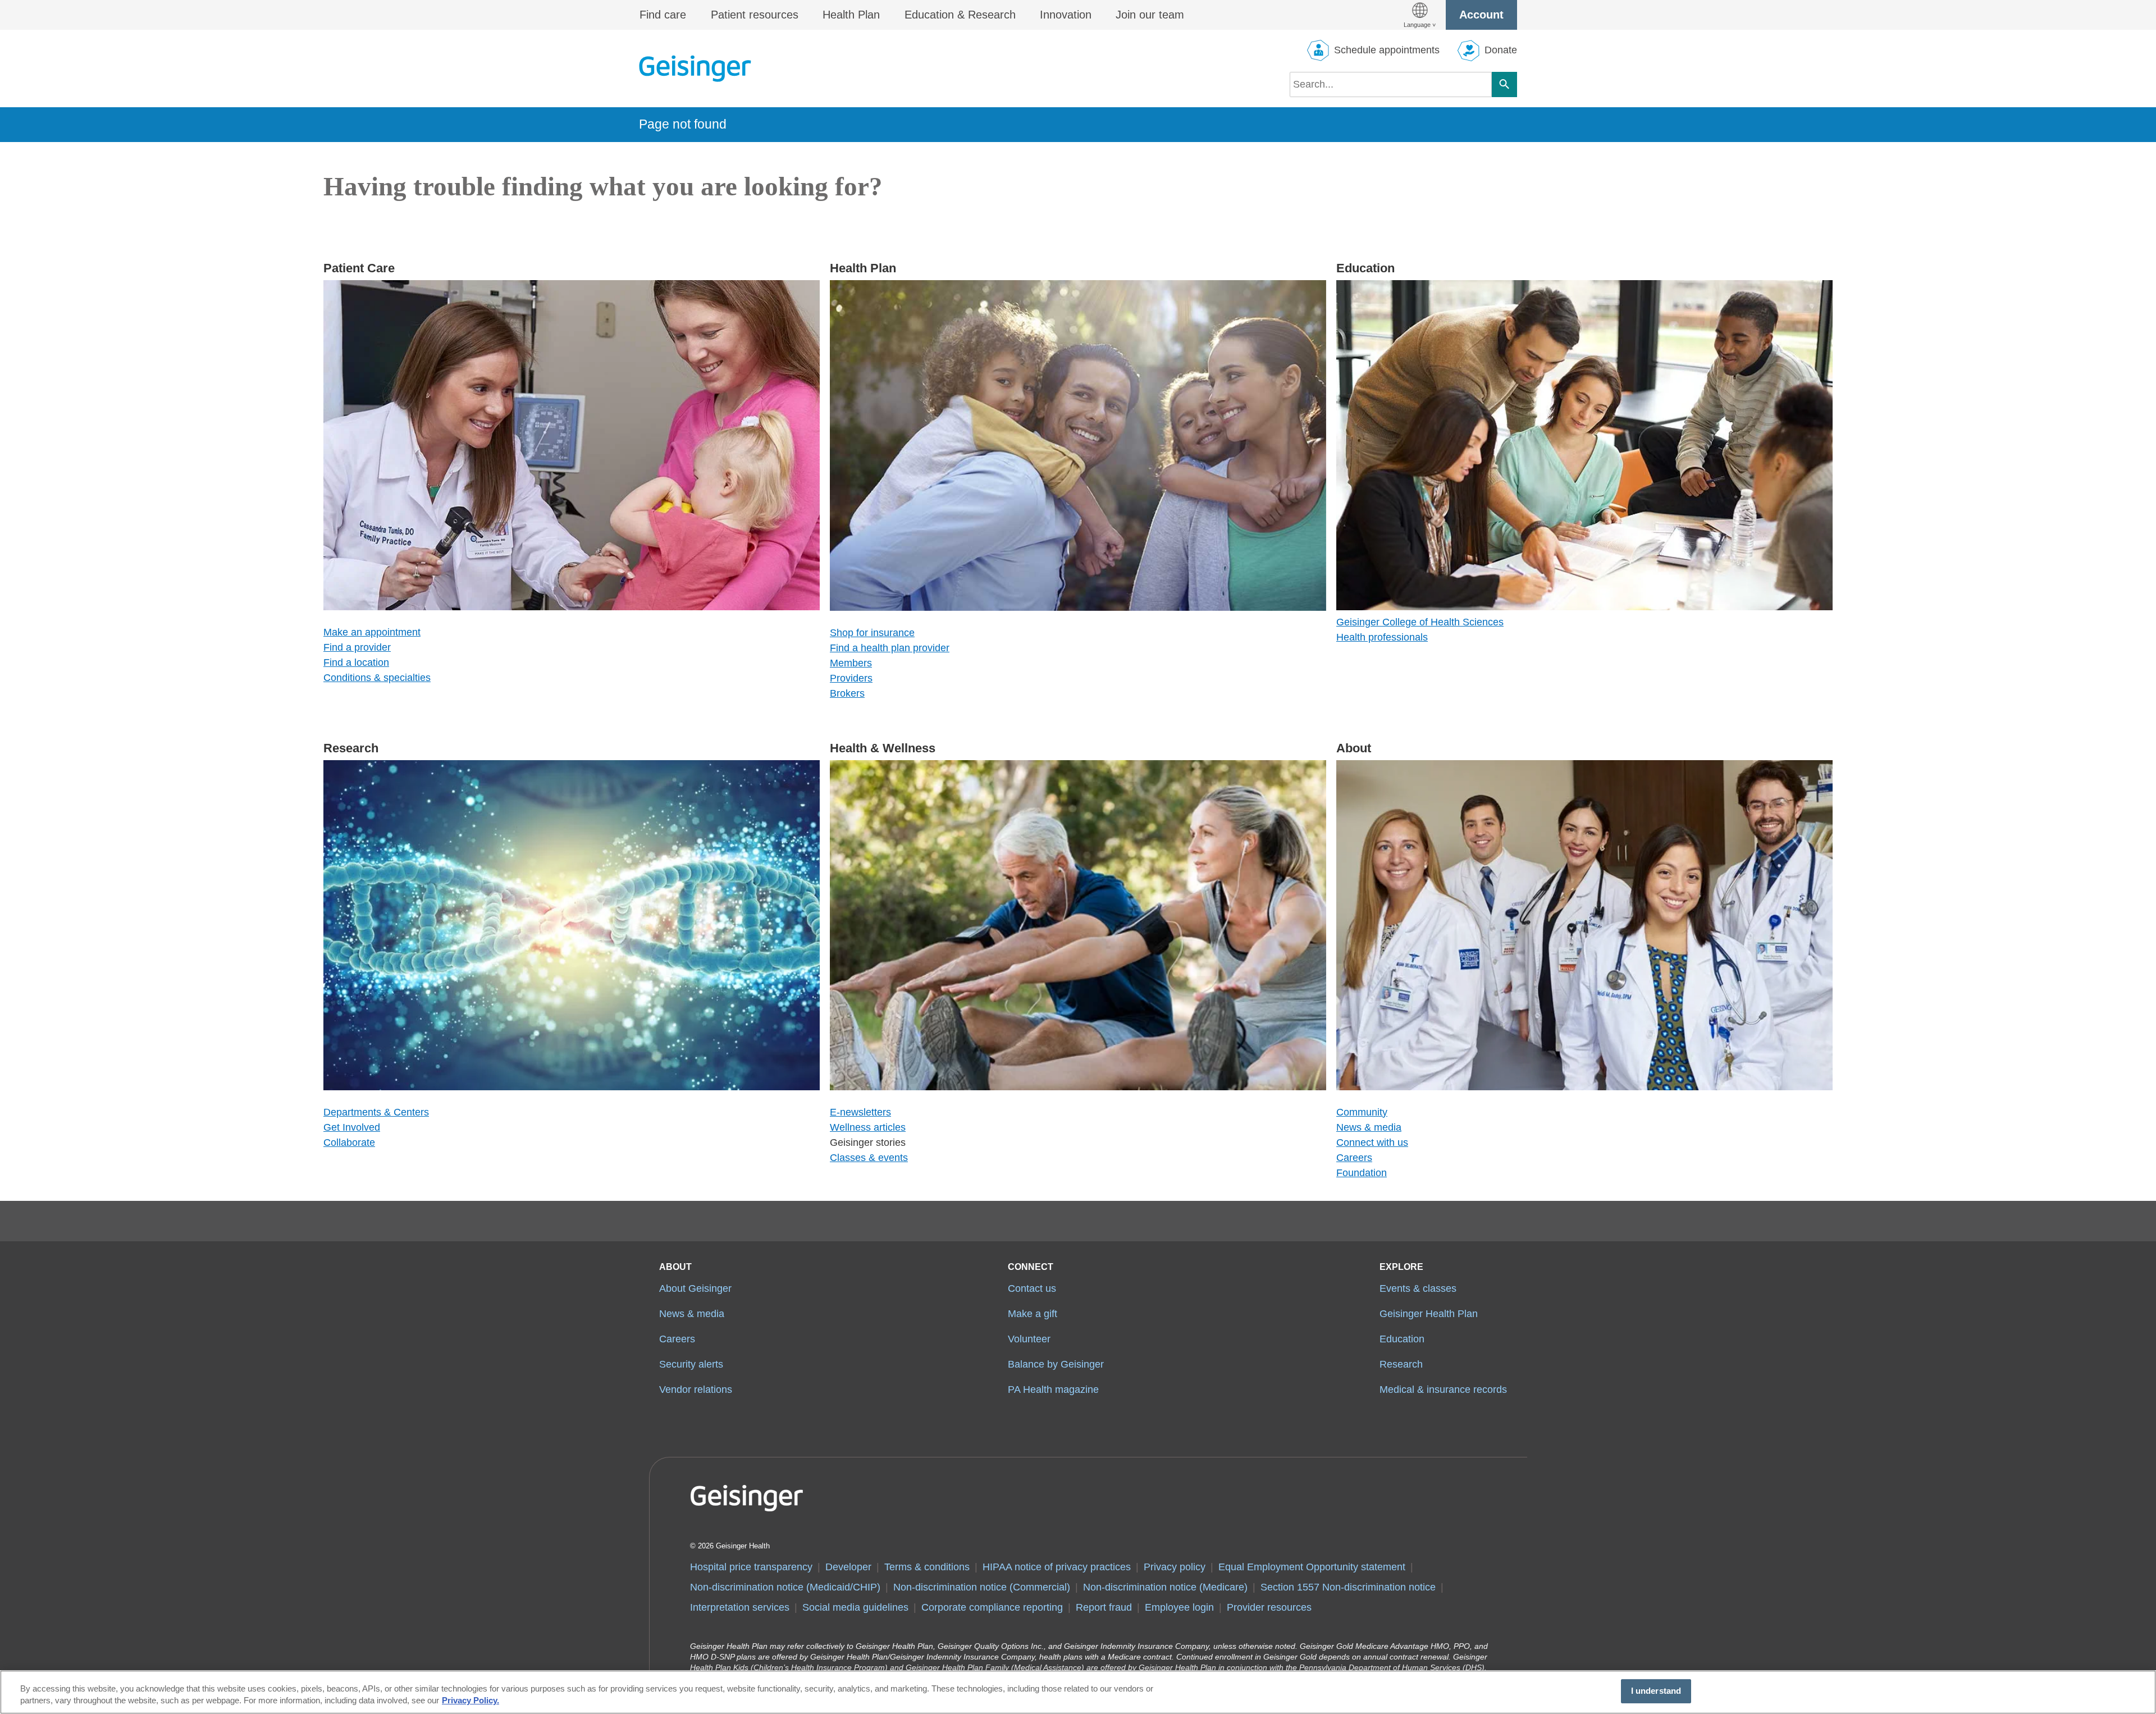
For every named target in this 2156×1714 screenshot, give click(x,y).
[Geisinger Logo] (695, 68)
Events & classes (1418, 1288)
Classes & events (869, 1158)
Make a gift (1033, 1314)
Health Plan (851, 15)
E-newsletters (860, 1112)
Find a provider (357, 647)
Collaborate (349, 1142)
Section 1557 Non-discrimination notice (1348, 1587)
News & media (1369, 1127)
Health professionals (1382, 637)
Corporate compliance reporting (992, 1607)
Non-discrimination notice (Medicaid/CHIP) (785, 1587)
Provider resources (1269, 1607)
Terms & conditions (927, 1567)
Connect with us (1372, 1142)
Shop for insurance (872, 633)
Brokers (847, 693)
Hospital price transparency (751, 1567)
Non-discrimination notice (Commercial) (982, 1587)
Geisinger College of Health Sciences (1420, 622)
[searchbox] (1391, 84)
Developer (848, 1567)
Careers (1354, 1158)
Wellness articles (868, 1127)
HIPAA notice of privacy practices (1057, 1567)
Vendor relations (696, 1390)
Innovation (1066, 15)
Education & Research (960, 15)
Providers (851, 678)
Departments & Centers (376, 1112)
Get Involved (352, 1127)
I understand (1656, 1691)
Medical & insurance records (1443, 1390)
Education (1402, 1339)
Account (1481, 15)
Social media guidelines (855, 1607)
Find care (663, 15)
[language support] (1420, 15)
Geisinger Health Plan (1429, 1314)
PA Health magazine (1053, 1390)
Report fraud (1104, 1607)
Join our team (1150, 15)
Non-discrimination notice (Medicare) (1165, 1587)
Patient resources (755, 15)
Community (1362, 1112)
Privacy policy (1175, 1567)
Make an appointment (372, 632)
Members (851, 663)
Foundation (1362, 1173)
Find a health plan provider (890, 648)
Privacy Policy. (471, 1701)
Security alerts (691, 1364)
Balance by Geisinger (1056, 1364)
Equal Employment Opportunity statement (1312, 1567)
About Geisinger (695, 1288)
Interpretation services (740, 1607)
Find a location (356, 662)
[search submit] (1504, 84)
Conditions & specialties (377, 678)
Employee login (1179, 1607)
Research (1401, 1364)
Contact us (1032, 1288)
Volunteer (1029, 1339)
